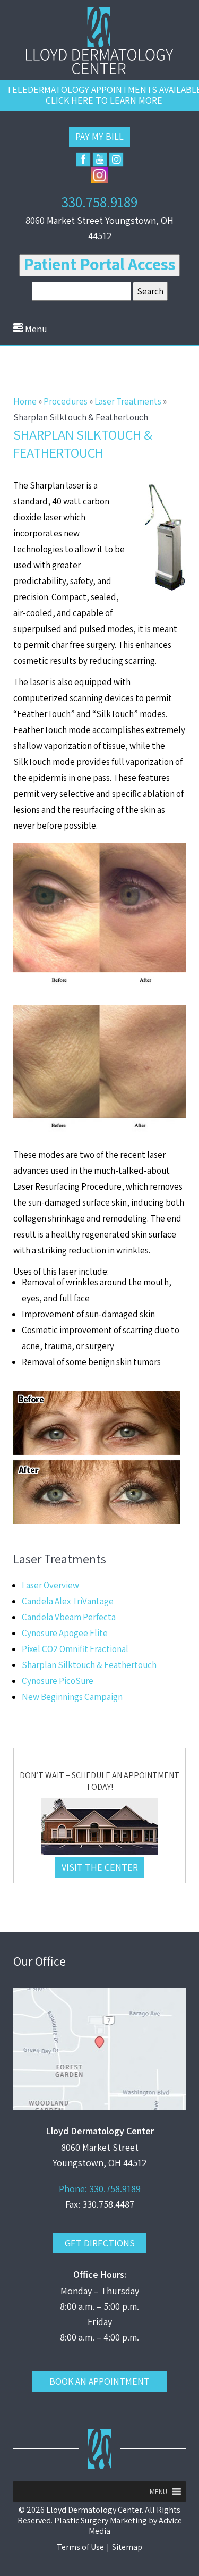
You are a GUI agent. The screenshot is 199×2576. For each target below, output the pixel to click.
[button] (158, 2491)
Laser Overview (50, 1585)
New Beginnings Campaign (72, 1697)
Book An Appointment (99, 2381)
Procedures (66, 401)
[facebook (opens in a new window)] (83, 159)
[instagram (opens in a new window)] (116, 159)
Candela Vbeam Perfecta (69, 1617)
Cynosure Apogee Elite (65, 1633)
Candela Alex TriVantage (68, 1601)
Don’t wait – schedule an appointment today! (99, 1781)
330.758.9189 (99, 202)
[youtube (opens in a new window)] (100, 159)
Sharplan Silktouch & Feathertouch (89, 1665)
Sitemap (127, 2547)
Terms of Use (80, 2547)
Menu (35, 329)
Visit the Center (100, 1867)
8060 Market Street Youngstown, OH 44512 (99, 228)
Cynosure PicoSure (58, 1681)
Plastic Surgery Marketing (101, 2520)
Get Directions (100, 2243)
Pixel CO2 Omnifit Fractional (75, 1649)
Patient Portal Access (99, 264)
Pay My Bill (99, 136)
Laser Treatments (128, 401)
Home (25, 401)
